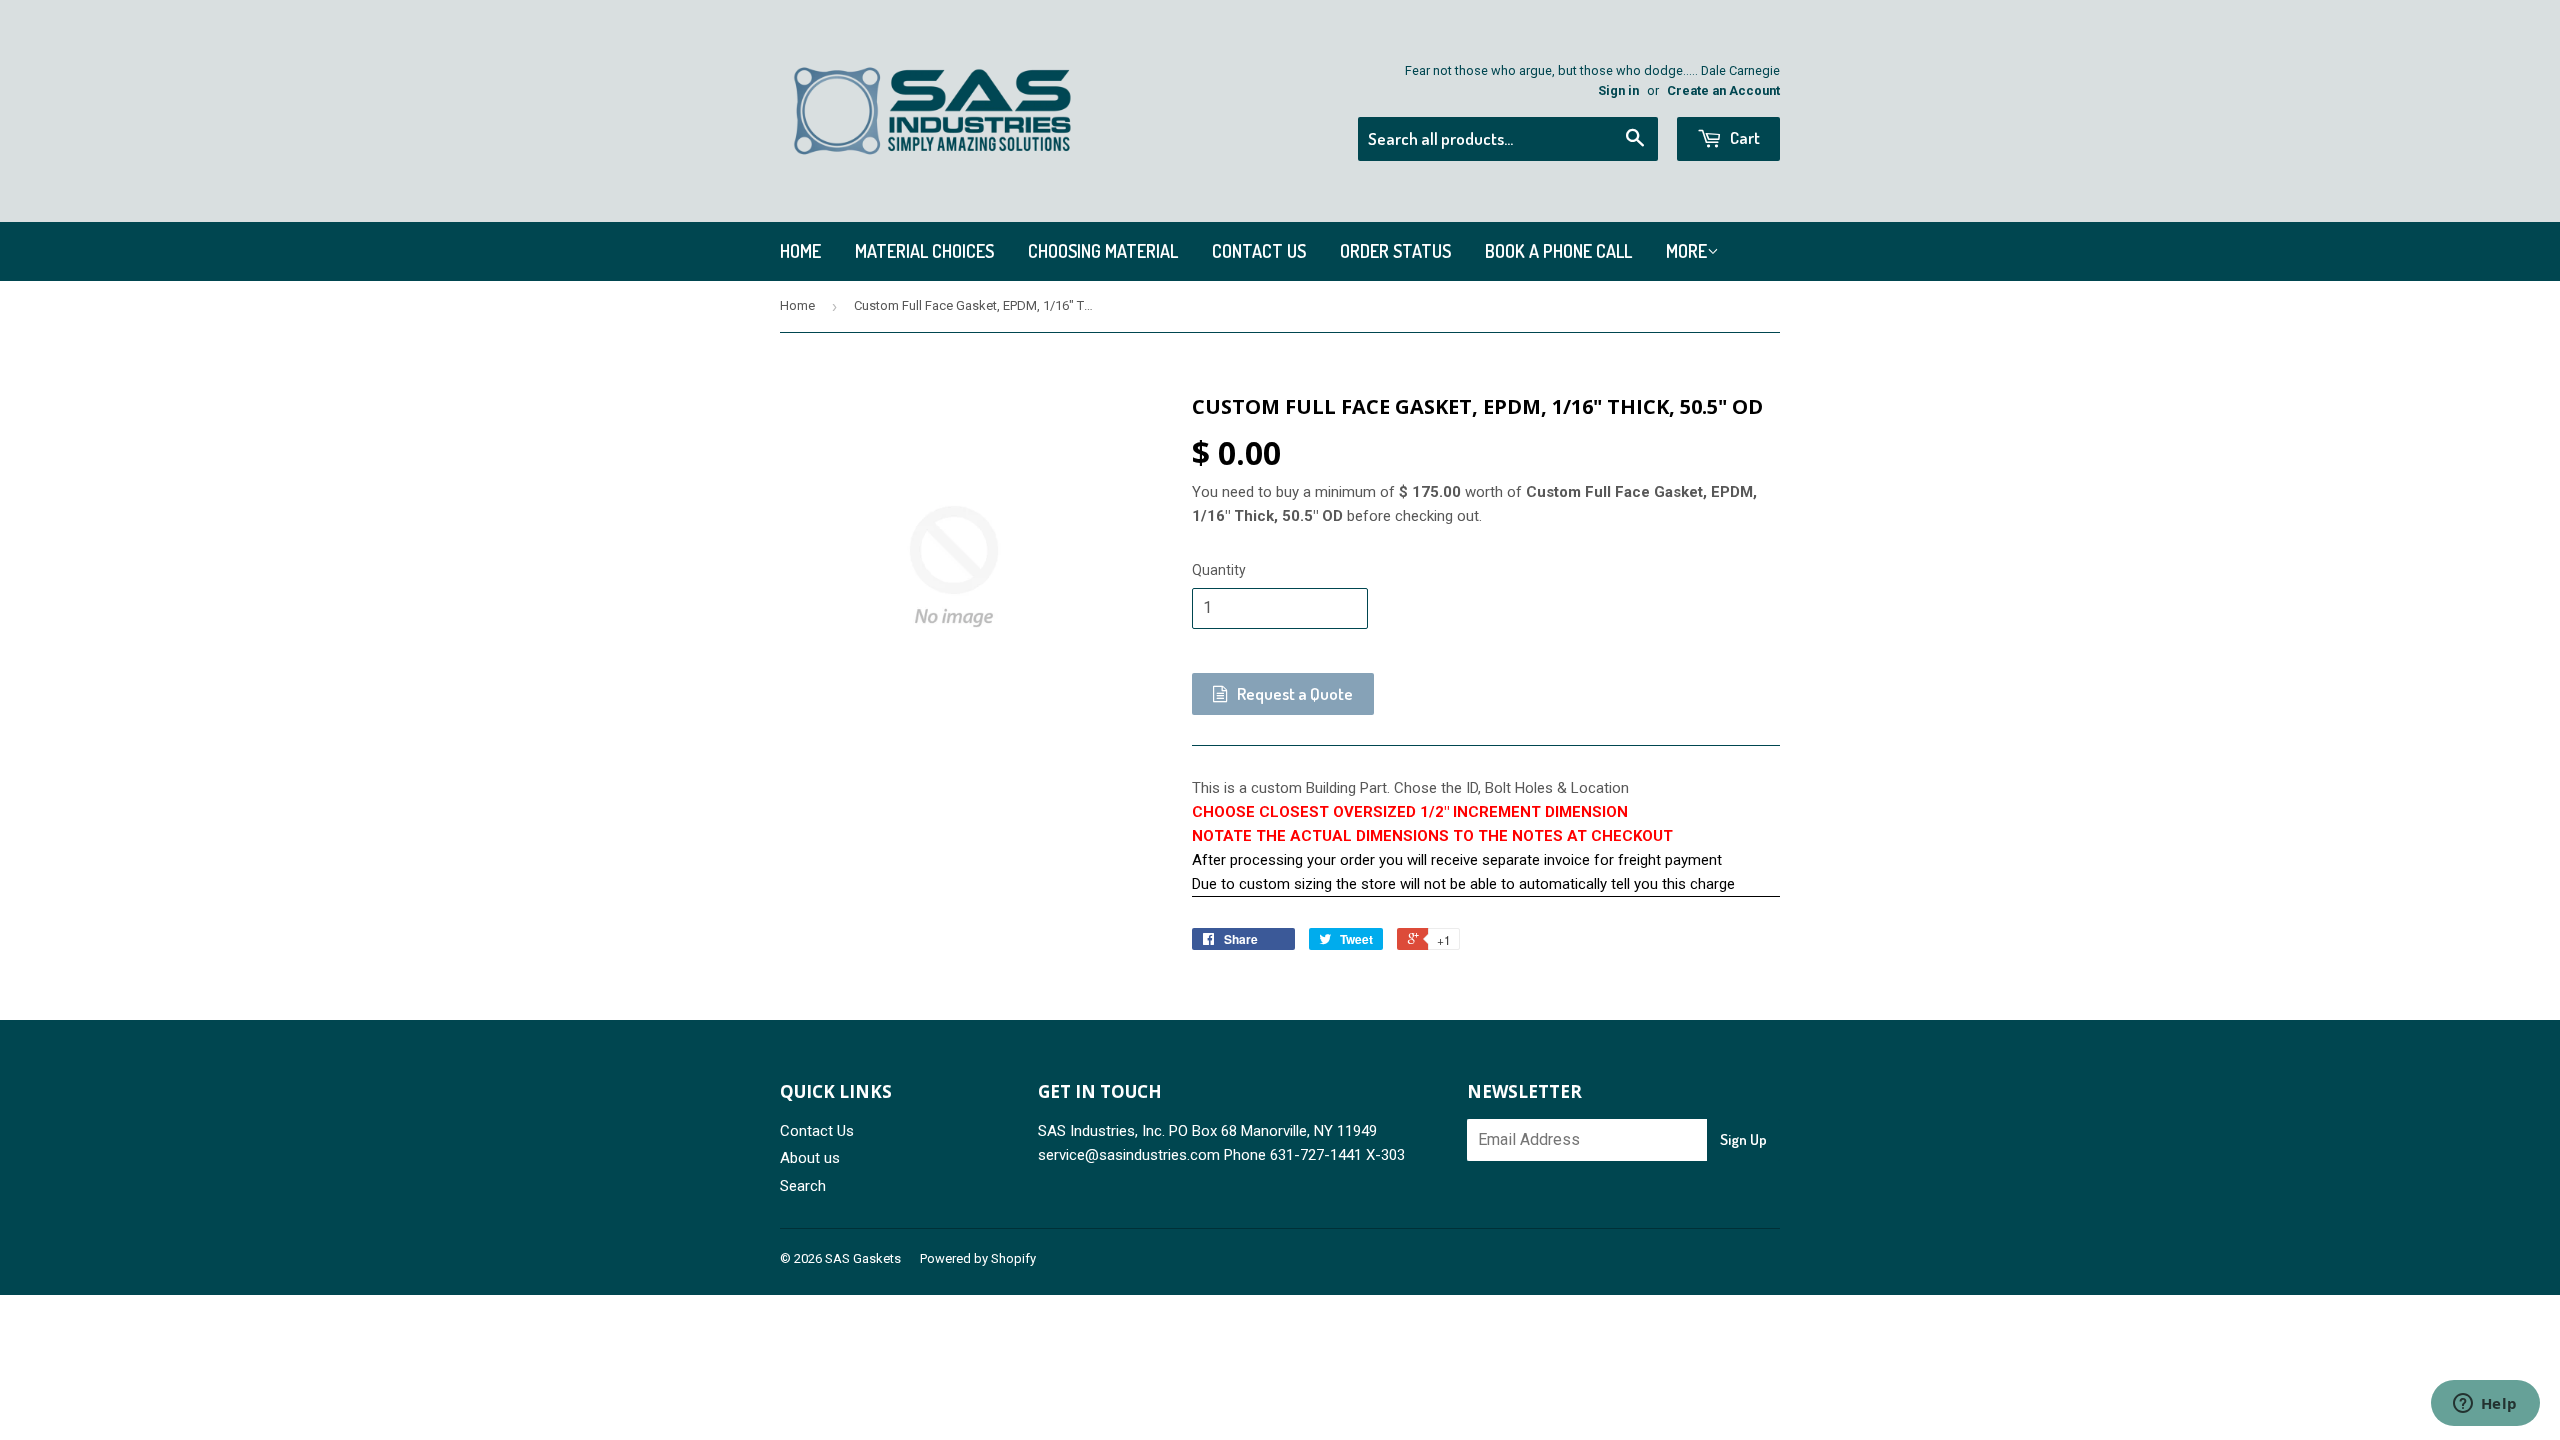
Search (803, 1186)
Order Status (1395, 251)
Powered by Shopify (978, 1258)
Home (800, 251)
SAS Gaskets (863, 1258)
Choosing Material (1103, 251)
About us (810, 1158)
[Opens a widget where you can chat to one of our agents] (2485, 1405)
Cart (1743, 137)
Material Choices (924, 251)
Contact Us (1259, 251)
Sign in (1618, 90)
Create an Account (1723, 90)
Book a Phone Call (1558, 251)
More (1686, 251)
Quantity (1219, 570)
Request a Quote (1293, 693)
